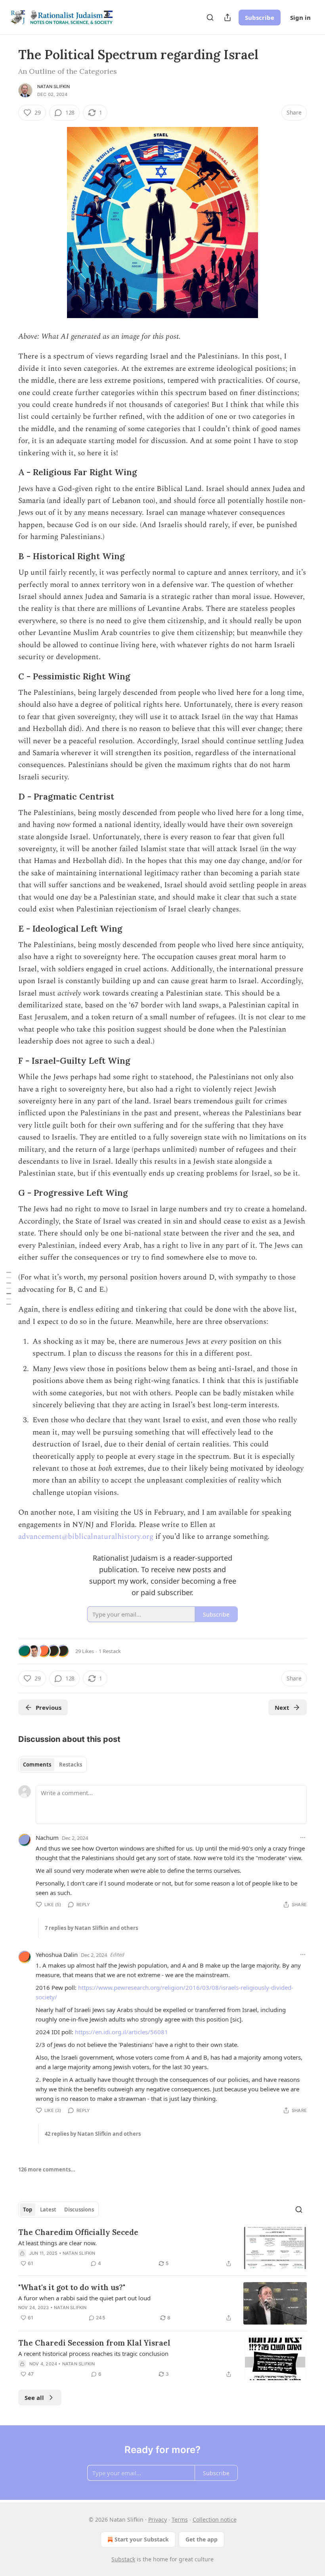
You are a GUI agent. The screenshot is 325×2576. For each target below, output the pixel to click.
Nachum (47, 1838)
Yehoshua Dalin (57, 1955)
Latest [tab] (48, 2210)
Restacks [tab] (71, 1765)
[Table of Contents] (9, 1288)
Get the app (202, 2539)
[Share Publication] (227, 17)
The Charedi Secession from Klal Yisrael (94, 2343)
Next (282, 1707)
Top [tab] (28, 2210)
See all (34, 2398)
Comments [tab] (37, 1765)
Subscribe (260, 17)
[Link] (7, 473)
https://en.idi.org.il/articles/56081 (121, 2032)
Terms (180, 2519)
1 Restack (110, 1651)
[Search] (210, 17)
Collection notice (215, 2519)
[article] (162, 2248)
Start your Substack (142, 2539)
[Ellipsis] (303, 1838)
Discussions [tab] (79, 2210)
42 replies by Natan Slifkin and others (93, 2134)
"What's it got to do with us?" (72, 2287)
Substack (123, 2559)
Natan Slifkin (54, 86)
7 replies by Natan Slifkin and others (91, 1928)
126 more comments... (47, 2169)
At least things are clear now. (57, 2243)
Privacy (158, 2519)
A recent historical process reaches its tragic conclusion (93, 2354)
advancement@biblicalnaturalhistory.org (86, 1537)
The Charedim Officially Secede (78, 2232)
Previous (49, 1707)
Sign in (300, 17)
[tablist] (53, 1765)
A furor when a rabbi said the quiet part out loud (84, 2298)
